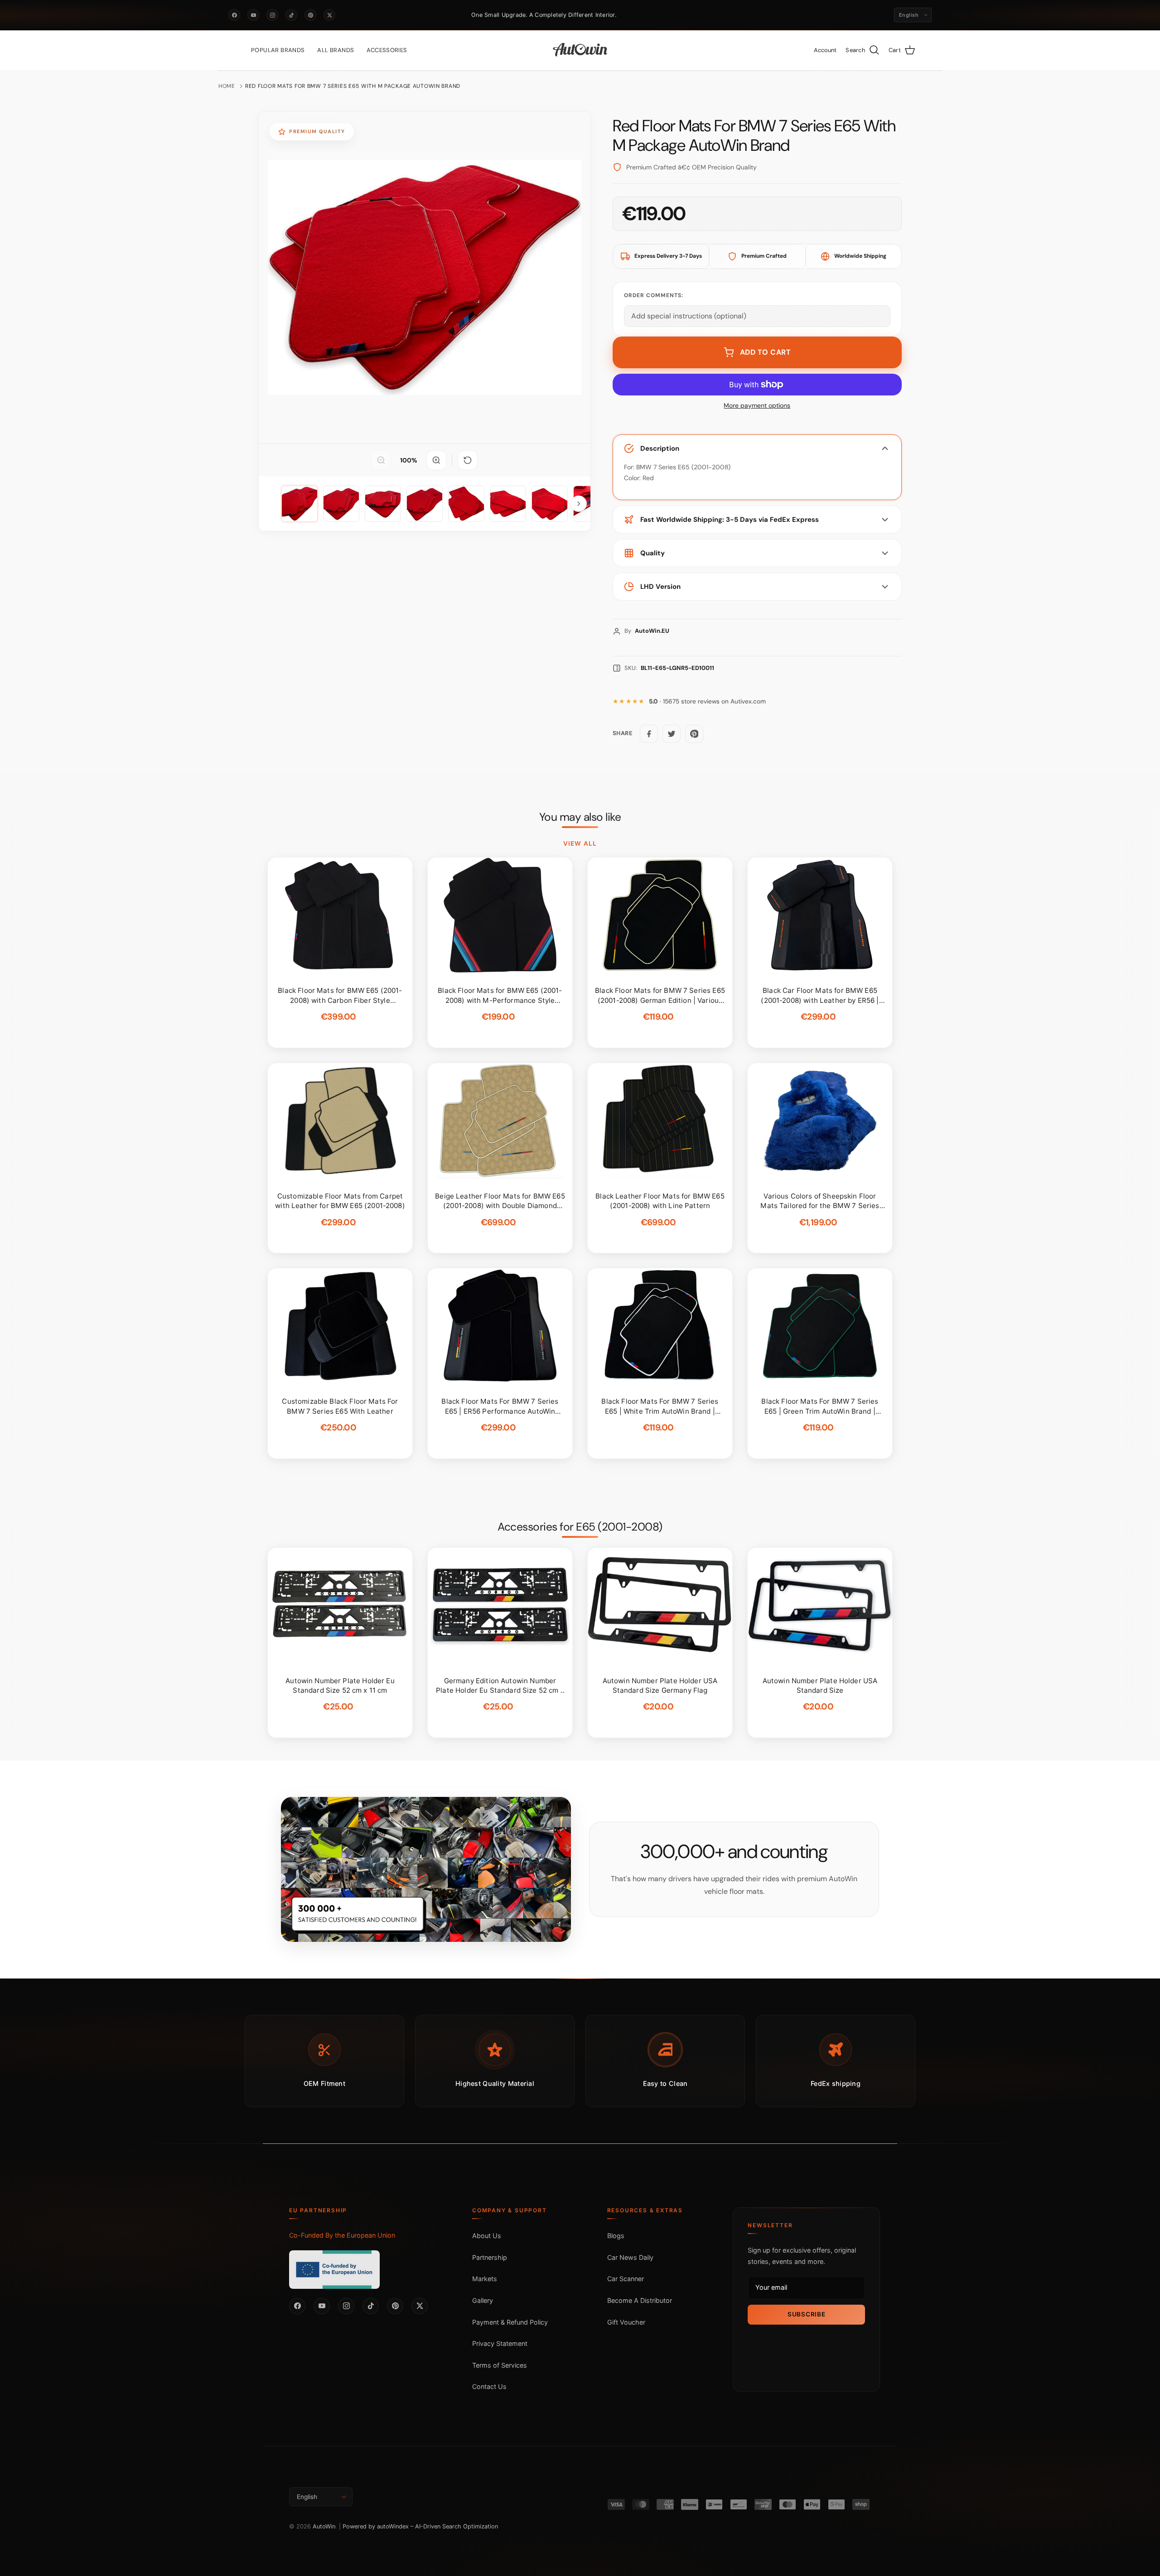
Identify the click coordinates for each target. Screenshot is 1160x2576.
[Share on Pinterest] (694, 734)
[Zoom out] (381, 460)
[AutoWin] (580, 50)
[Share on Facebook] (649, 734)
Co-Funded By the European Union (342, 2235)
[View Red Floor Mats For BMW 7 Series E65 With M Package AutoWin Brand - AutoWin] (300, 504)
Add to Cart (766, 352)
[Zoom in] (436, 460)
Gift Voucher (626, 2322)
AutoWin (324, 2526)
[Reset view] (468, 460)
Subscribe (806, 2314)
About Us (487, 2236)
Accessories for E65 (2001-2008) (580, 1527)
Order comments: (654, 295)
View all (580, 843)
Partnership (490, 2257)
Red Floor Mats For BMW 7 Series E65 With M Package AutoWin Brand (353, 86)
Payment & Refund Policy (510, 2322)
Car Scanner (626, 2279)
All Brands (336, 50)
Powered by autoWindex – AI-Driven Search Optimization (420, 2526)
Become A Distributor (640, 2300)
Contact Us (489, 2386)
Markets (485, 2279)
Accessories (387, 50)
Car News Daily (630, 2257)
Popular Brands (278, 50)
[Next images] (579, 504)
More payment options (757, 406)
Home (227, 86)
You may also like (580, 817)
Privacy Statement (500, 2343)
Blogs (616, 2236)
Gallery (483, 2300)
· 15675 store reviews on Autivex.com (707, 701)
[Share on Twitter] (672, 734)
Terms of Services (500, 2365)
